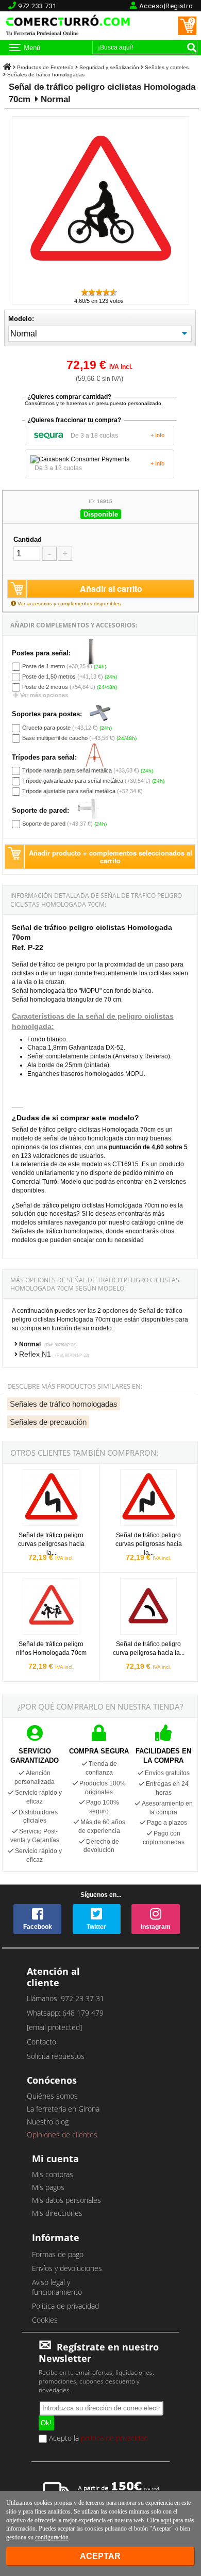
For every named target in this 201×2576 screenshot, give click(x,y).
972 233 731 (37, 6)
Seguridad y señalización (109, 67)
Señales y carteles (167, 67)
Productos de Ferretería (45, 67)
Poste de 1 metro (44, 666)
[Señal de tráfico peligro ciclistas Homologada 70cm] (100, 283)
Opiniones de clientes (62, 2135)
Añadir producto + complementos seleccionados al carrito (111, 857)
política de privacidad (114, 2438)
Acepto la (97, 2439)
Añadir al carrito (111, 589)
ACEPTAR (100, 2556)
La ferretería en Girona (63, 2109)
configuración (52, 2537)
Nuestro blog (48, 2122)
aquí (166, 2520)
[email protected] (54, 2027)
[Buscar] (192, 47)
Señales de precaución (48, 1422)
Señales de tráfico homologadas (46, 75)
